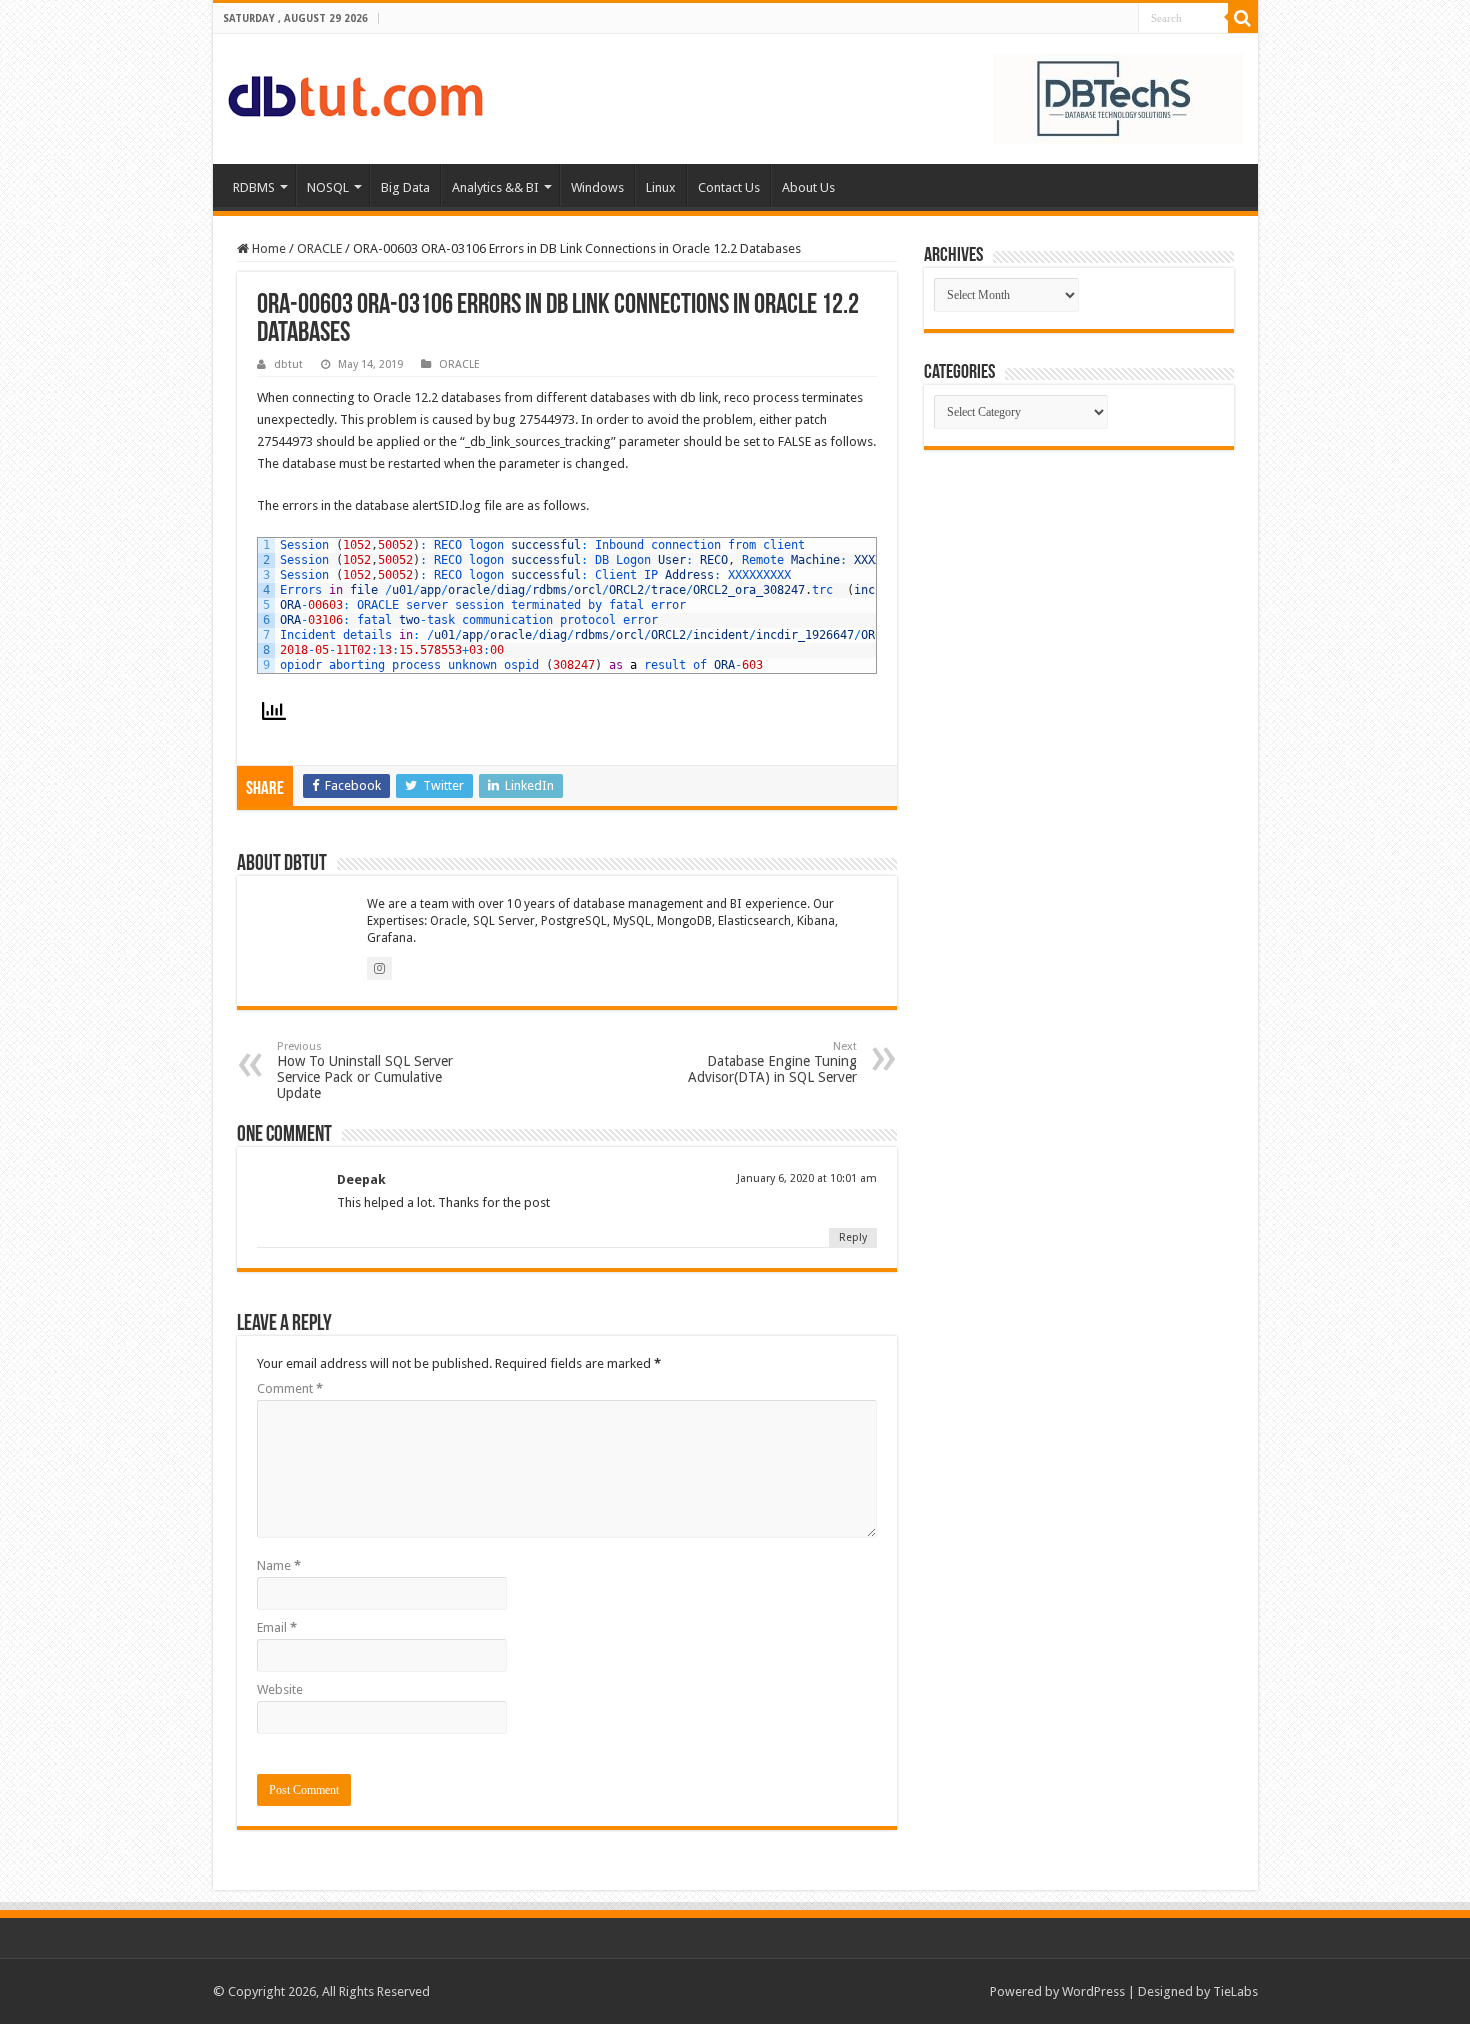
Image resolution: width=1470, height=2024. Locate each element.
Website (280, 1689)
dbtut (288, 364)
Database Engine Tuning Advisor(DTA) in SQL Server (772, 1062)
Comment (290, 1388)
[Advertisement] (1079, 600)
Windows (597, 187)
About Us (808, 187)
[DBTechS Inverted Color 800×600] (1118, 97)
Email (277, 1627)
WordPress (1093, 1991)
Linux (661, 187)
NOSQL (328, 187)
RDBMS (254, 187)
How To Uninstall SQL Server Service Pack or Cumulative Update (365, 1070)
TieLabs (1235, 1991)
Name (279, 1565)
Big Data (405, 187)
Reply (853, 1237)
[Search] (1243, 18)
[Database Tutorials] (355, 93)
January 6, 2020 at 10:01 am (807, 1178)
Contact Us (729, 187)
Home (267, 248)
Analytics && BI (495, 187)
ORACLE (319, 248)
